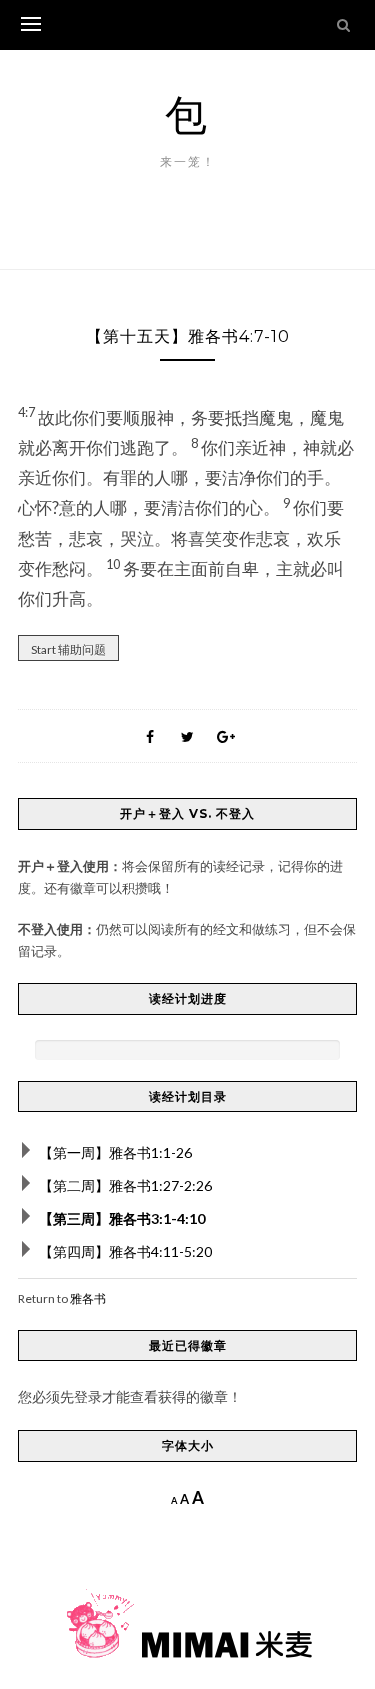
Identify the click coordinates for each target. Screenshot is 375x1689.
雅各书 (88, 1298)
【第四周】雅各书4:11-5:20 (125, 1251)
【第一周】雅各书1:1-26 (115, 1152)
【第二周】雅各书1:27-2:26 (125, 1185)
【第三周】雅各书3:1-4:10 (122, 1218)
